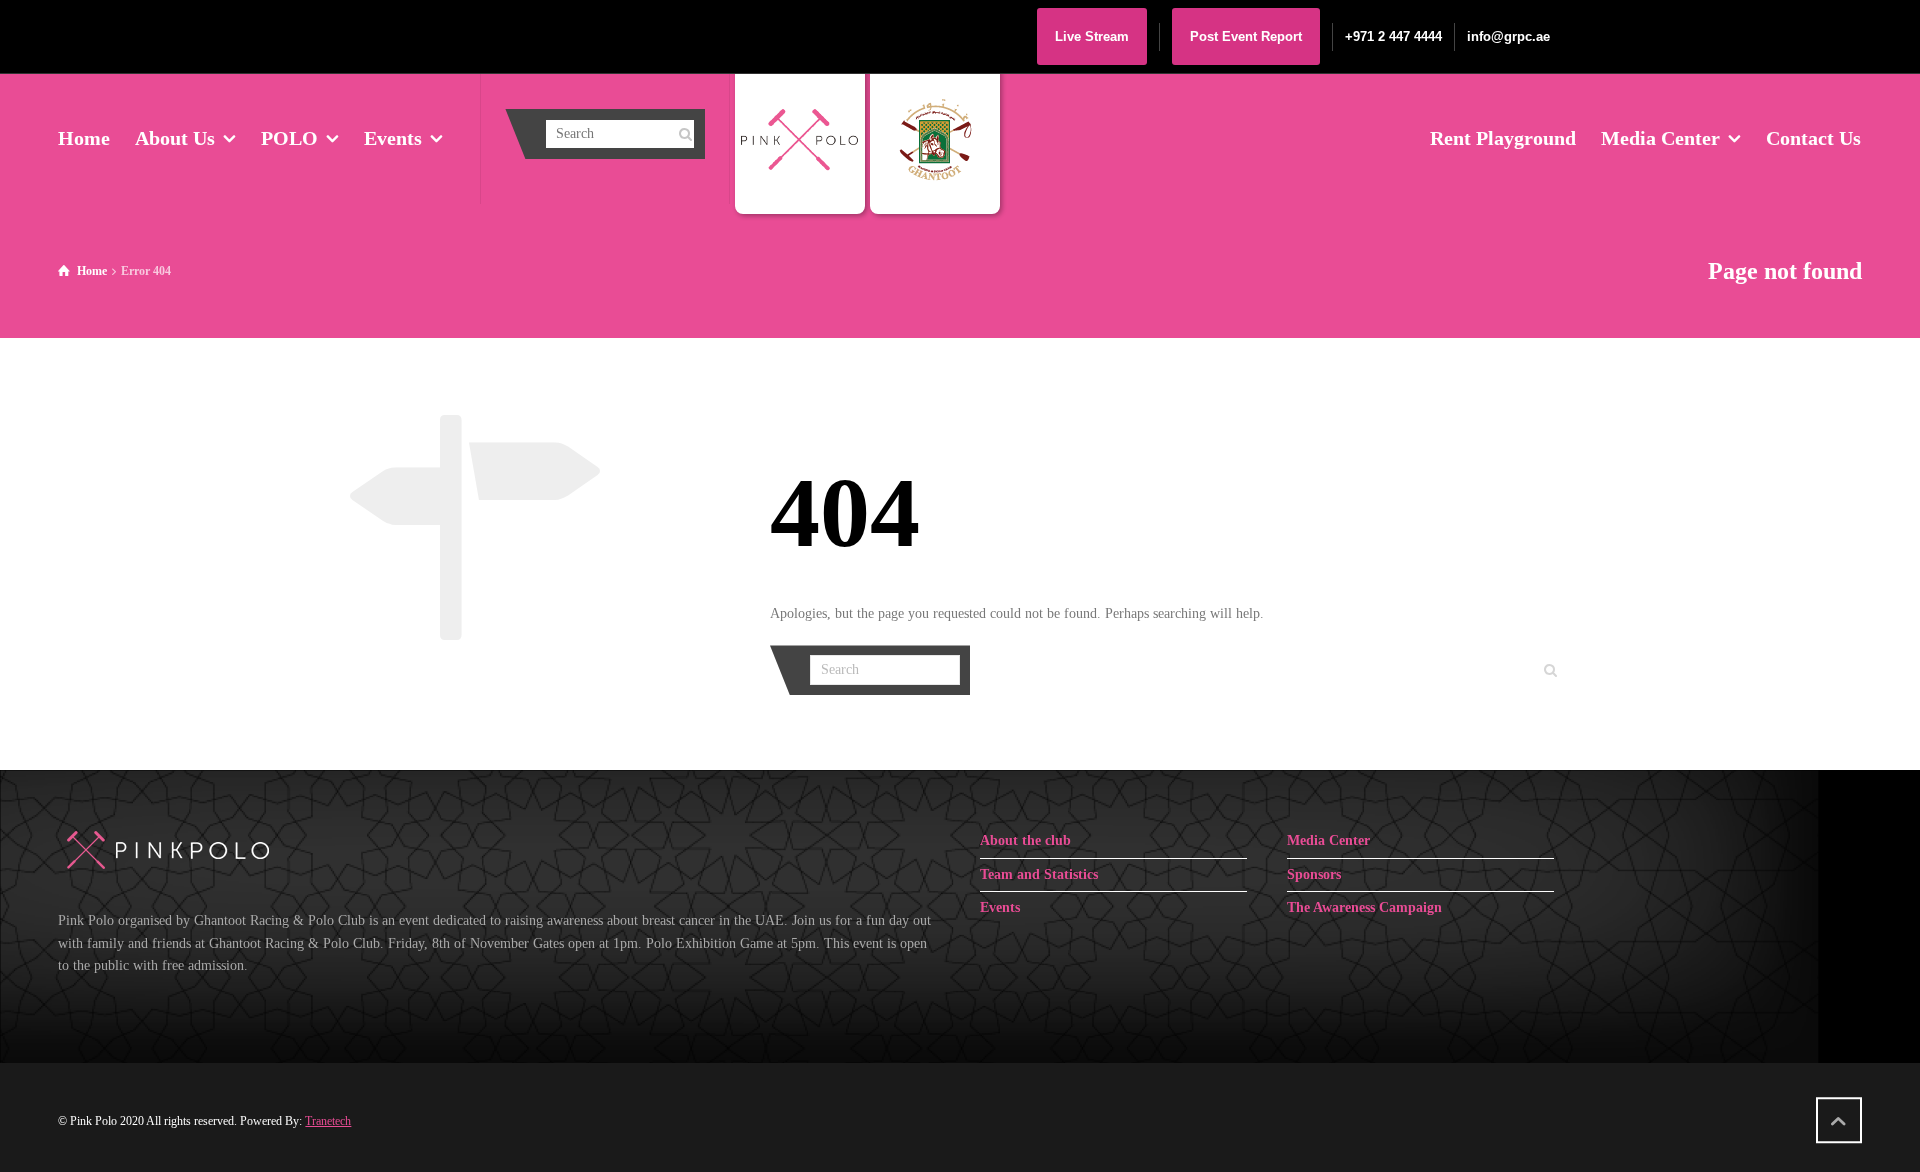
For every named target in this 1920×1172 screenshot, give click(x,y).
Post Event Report (1246, 36)
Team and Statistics (1039, 874)
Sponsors (1314, 874)
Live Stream (1092, 36)
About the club (1025, 840)
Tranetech (328, 1121)
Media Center (1328, 840)
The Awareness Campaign (1364, 907)
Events (1000, 907)
